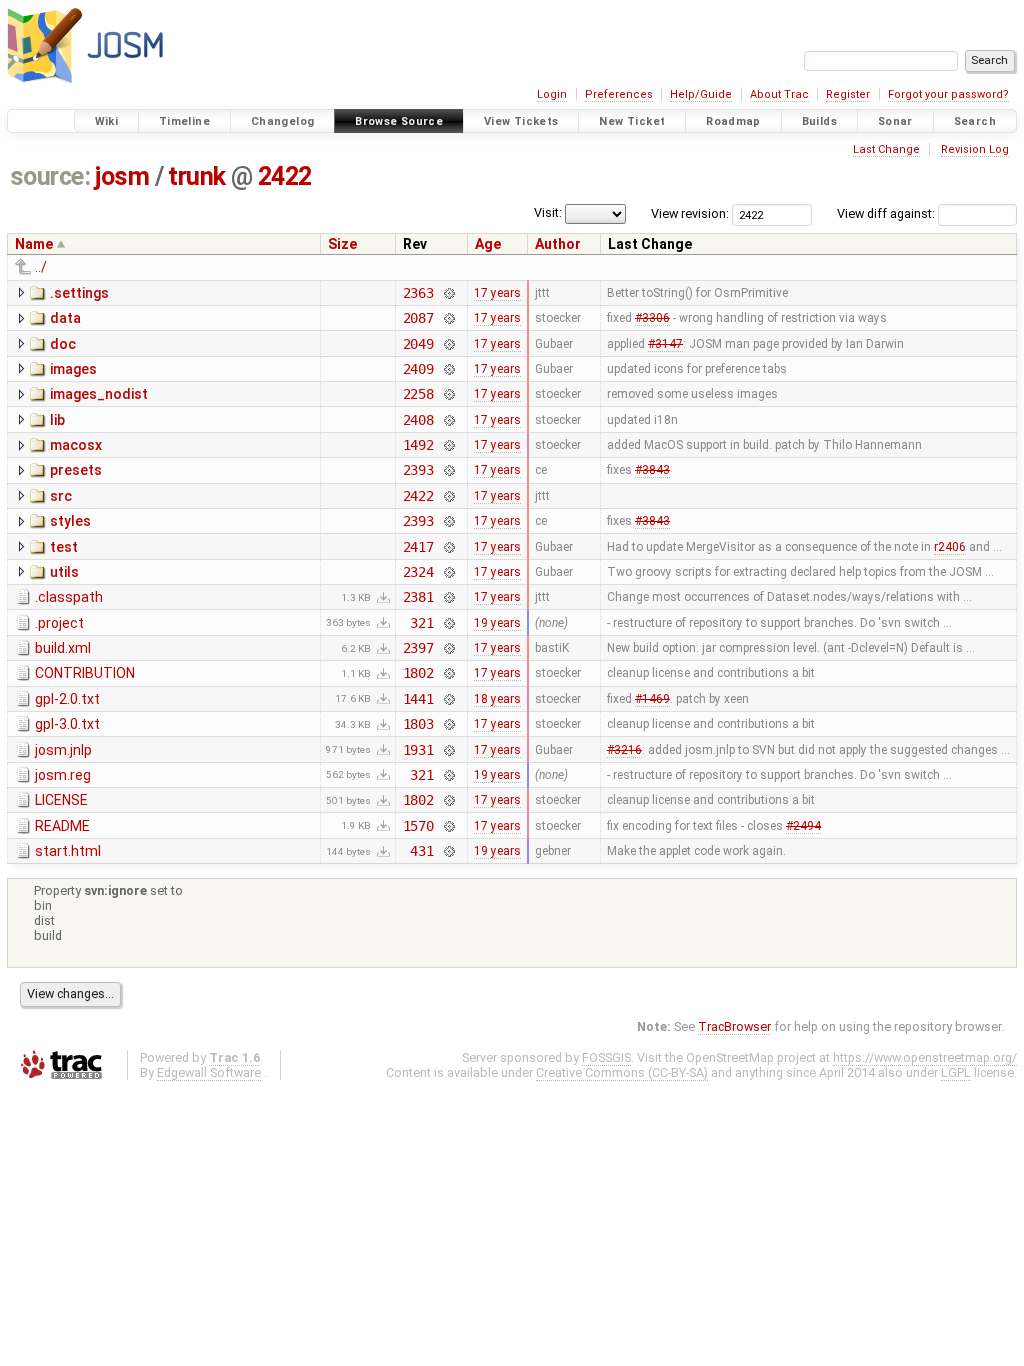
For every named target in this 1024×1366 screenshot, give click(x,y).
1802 (418, 673)
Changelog (282, 121)
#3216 (624, 750)
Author (558, 244)
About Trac (779, 94)
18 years (497, 699)
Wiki (107, 121)
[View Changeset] (448, 293)
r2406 (950, 547)
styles (70, 521)
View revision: (690, 213)
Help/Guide (701, 94)
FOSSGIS (606, 1057)
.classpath (69, 597)
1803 (418, 724)
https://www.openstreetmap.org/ (925, 1057)
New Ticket (632, 121)
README (62, 826)
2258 (418, 394)
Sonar (895, 121)
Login (552, 94)
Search (975, 121)
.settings (79, 293)
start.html (68, 851)
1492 (418, 445)
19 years (497, 623)
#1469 (652, 699)
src (61, 496)
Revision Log (975, 149)
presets (76, 470)
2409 (418, 369)
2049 (418, 344)
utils (64, 572)
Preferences (619, 94)
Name (34, 244)
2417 (418, 547)
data (65, 318)
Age (488, 244)
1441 (418, 699)
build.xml (63, 648)
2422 (285, 176)
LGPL (956, 1072)
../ (41, 267)
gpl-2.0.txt (67, 699)
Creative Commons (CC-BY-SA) (622, 1072)
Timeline (184, 121)
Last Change (886, 149)
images (73, 369)
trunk (197, 176)
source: (50, 176)
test (64, 547)
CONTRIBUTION (85, 673)
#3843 (652, 470)
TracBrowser (734, 1026)
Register (848, 94)
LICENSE (61, 800)
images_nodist (99, 394)
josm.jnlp (63, 750)
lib (57, 420)
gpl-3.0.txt (67, 724)
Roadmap (733, 121)
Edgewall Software (209, 1072)
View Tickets (521, 121)
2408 (418, 420)
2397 (418, 648)
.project (59, 623)
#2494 (803, 826)
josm (122, 176)
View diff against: (887, 213)
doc (63, 344)
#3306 (652, 318)
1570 (418, 826)
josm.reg (63, 775)
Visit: (548, 212)
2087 (418, 318)
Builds (819, 121)
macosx (76, 445)
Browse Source (399, 121)
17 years (497, 293)
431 (422, 851)
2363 (418, 293)
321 (422, 623)
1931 (418, 750)
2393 (418, 470)
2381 (418, 597)
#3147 (665, 344)
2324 (418, 572)
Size (342, 244)
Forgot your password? (948, 94)
